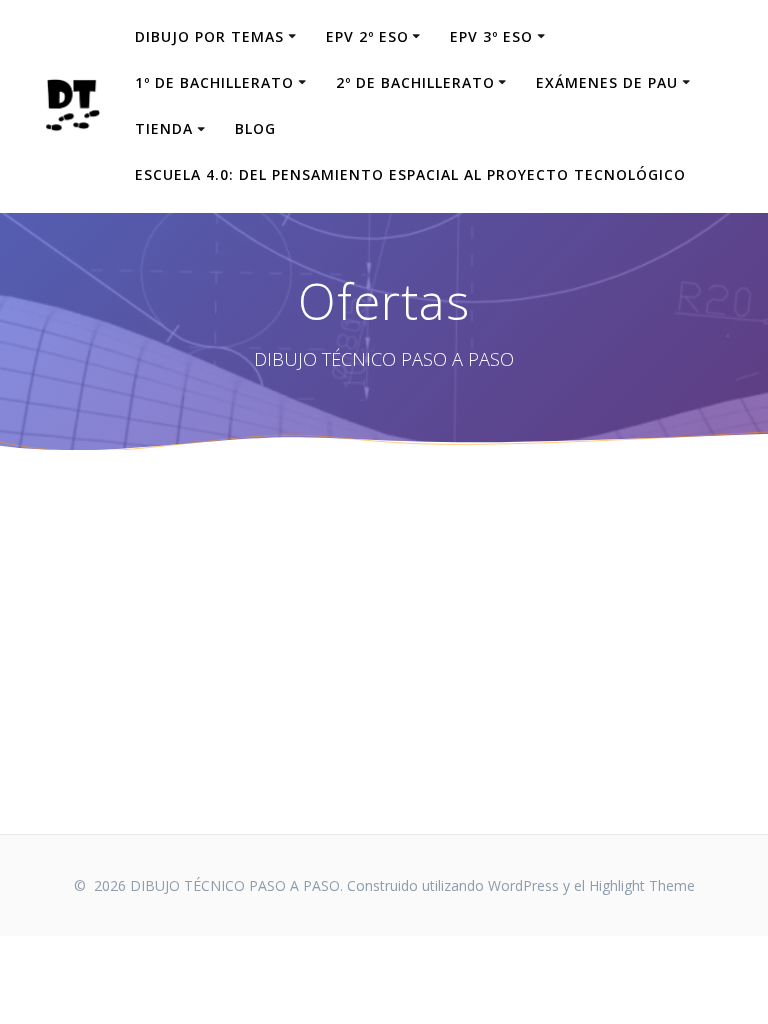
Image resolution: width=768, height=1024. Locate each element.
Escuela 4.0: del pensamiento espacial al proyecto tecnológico (410, 174)
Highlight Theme (642, 885)
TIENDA (164, 128)
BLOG (255, 128)
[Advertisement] (384, 642)
